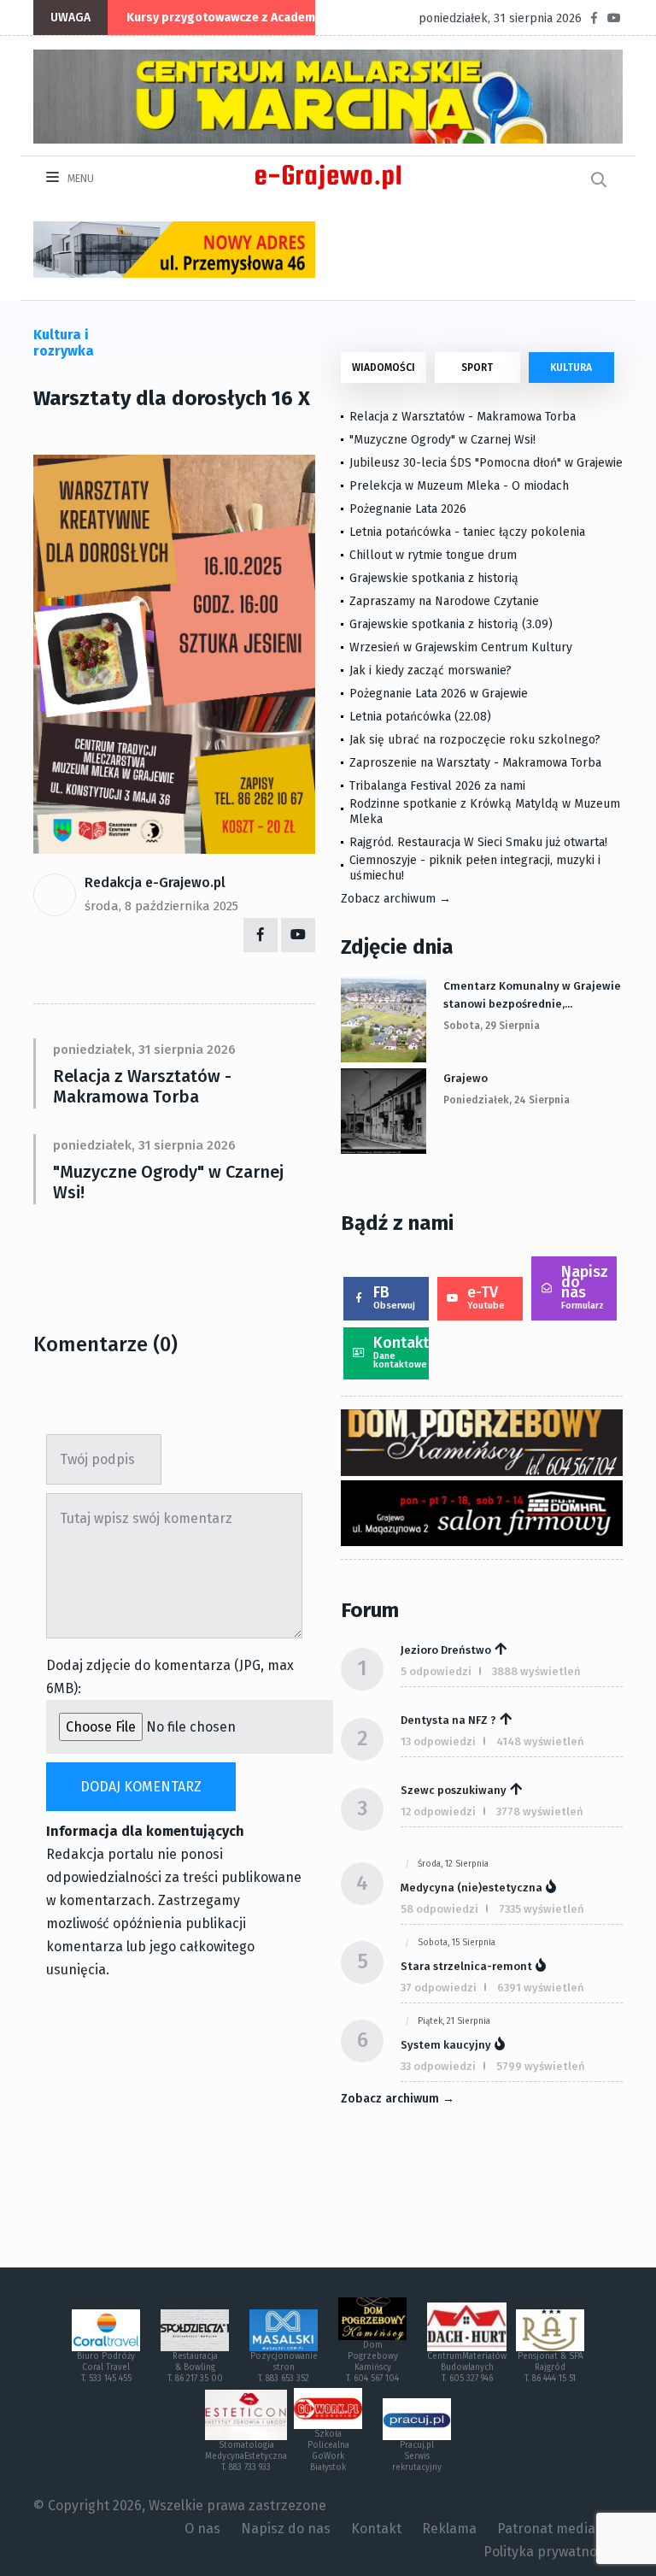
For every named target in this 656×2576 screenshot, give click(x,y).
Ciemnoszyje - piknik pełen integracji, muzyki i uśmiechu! (475, 868)
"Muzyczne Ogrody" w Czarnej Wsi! (168, 1182)
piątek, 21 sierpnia (454, 2021)
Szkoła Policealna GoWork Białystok (328, 2451)
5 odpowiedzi (436, 1671)
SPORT (477, 368)
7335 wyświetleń (542, 1909)
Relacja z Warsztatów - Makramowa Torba (142, 1086)
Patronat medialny (556, 2529)
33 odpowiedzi (438, 2066)
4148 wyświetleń (540, 1741)
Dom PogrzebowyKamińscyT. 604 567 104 (372, 2362)
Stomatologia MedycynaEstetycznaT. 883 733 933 (246, 2456)
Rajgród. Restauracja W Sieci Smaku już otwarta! (478, 842)
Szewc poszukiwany (454, 1790)
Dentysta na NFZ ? (448, 1720)
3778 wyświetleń (540, 1811)
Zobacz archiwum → (396, 899)
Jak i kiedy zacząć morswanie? (430, 670)
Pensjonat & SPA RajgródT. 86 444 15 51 (551, 2367)
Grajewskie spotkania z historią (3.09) (451, 624)
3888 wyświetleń (536, 1671)
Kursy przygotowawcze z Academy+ (227, 18)
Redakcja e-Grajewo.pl (155, 882)
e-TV (486, 1297)
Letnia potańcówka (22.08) (420, 717)
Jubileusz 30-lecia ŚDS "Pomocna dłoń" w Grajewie (486, 463)
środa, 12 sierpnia (453, 1864)
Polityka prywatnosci (549, 2552)
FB (394, 1297)
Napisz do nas (585, 1287)
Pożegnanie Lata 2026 (408, 509)
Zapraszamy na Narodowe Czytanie (444, 601)
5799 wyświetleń (541, 2066)
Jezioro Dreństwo (446, 1650)
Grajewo (466, 1078)
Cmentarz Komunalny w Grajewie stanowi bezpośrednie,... (532, 995)
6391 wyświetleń (541, 1988)
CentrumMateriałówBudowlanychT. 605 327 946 (467, 2367)
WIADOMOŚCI (384, 368)
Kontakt (401, 1352)
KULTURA (571, 368)
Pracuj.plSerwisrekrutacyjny (417, 2456)
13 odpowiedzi (438, 1741)
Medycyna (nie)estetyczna (471, 1888)
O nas (202, 2529)
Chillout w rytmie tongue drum (433, 555)
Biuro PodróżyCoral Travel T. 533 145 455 (106, 2367)
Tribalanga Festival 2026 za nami (437, 786)
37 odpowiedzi (439, 1988)
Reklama (449, 2529)
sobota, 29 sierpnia (492, 1026)
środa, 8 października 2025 (161, 906)
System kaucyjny (446, 2045)
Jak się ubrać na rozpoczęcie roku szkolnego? (475, 740)
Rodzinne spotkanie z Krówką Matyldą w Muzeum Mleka (485, 812)
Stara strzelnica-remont (466, 1966)
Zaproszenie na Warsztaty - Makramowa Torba (475, 763)
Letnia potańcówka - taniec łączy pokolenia (467, 532)
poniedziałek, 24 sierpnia (507, 1100)
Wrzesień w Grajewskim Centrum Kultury (461, 647)
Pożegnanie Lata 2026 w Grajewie (439, 694)
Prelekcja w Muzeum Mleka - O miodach (459, 486)
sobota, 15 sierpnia (457, 1943)
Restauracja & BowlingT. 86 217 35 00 (195, 2367)
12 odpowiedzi (438, 1811)
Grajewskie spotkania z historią (434, 578)
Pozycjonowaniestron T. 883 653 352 (284, 2367)
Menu (79, 179)
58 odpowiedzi (439, 1909)
